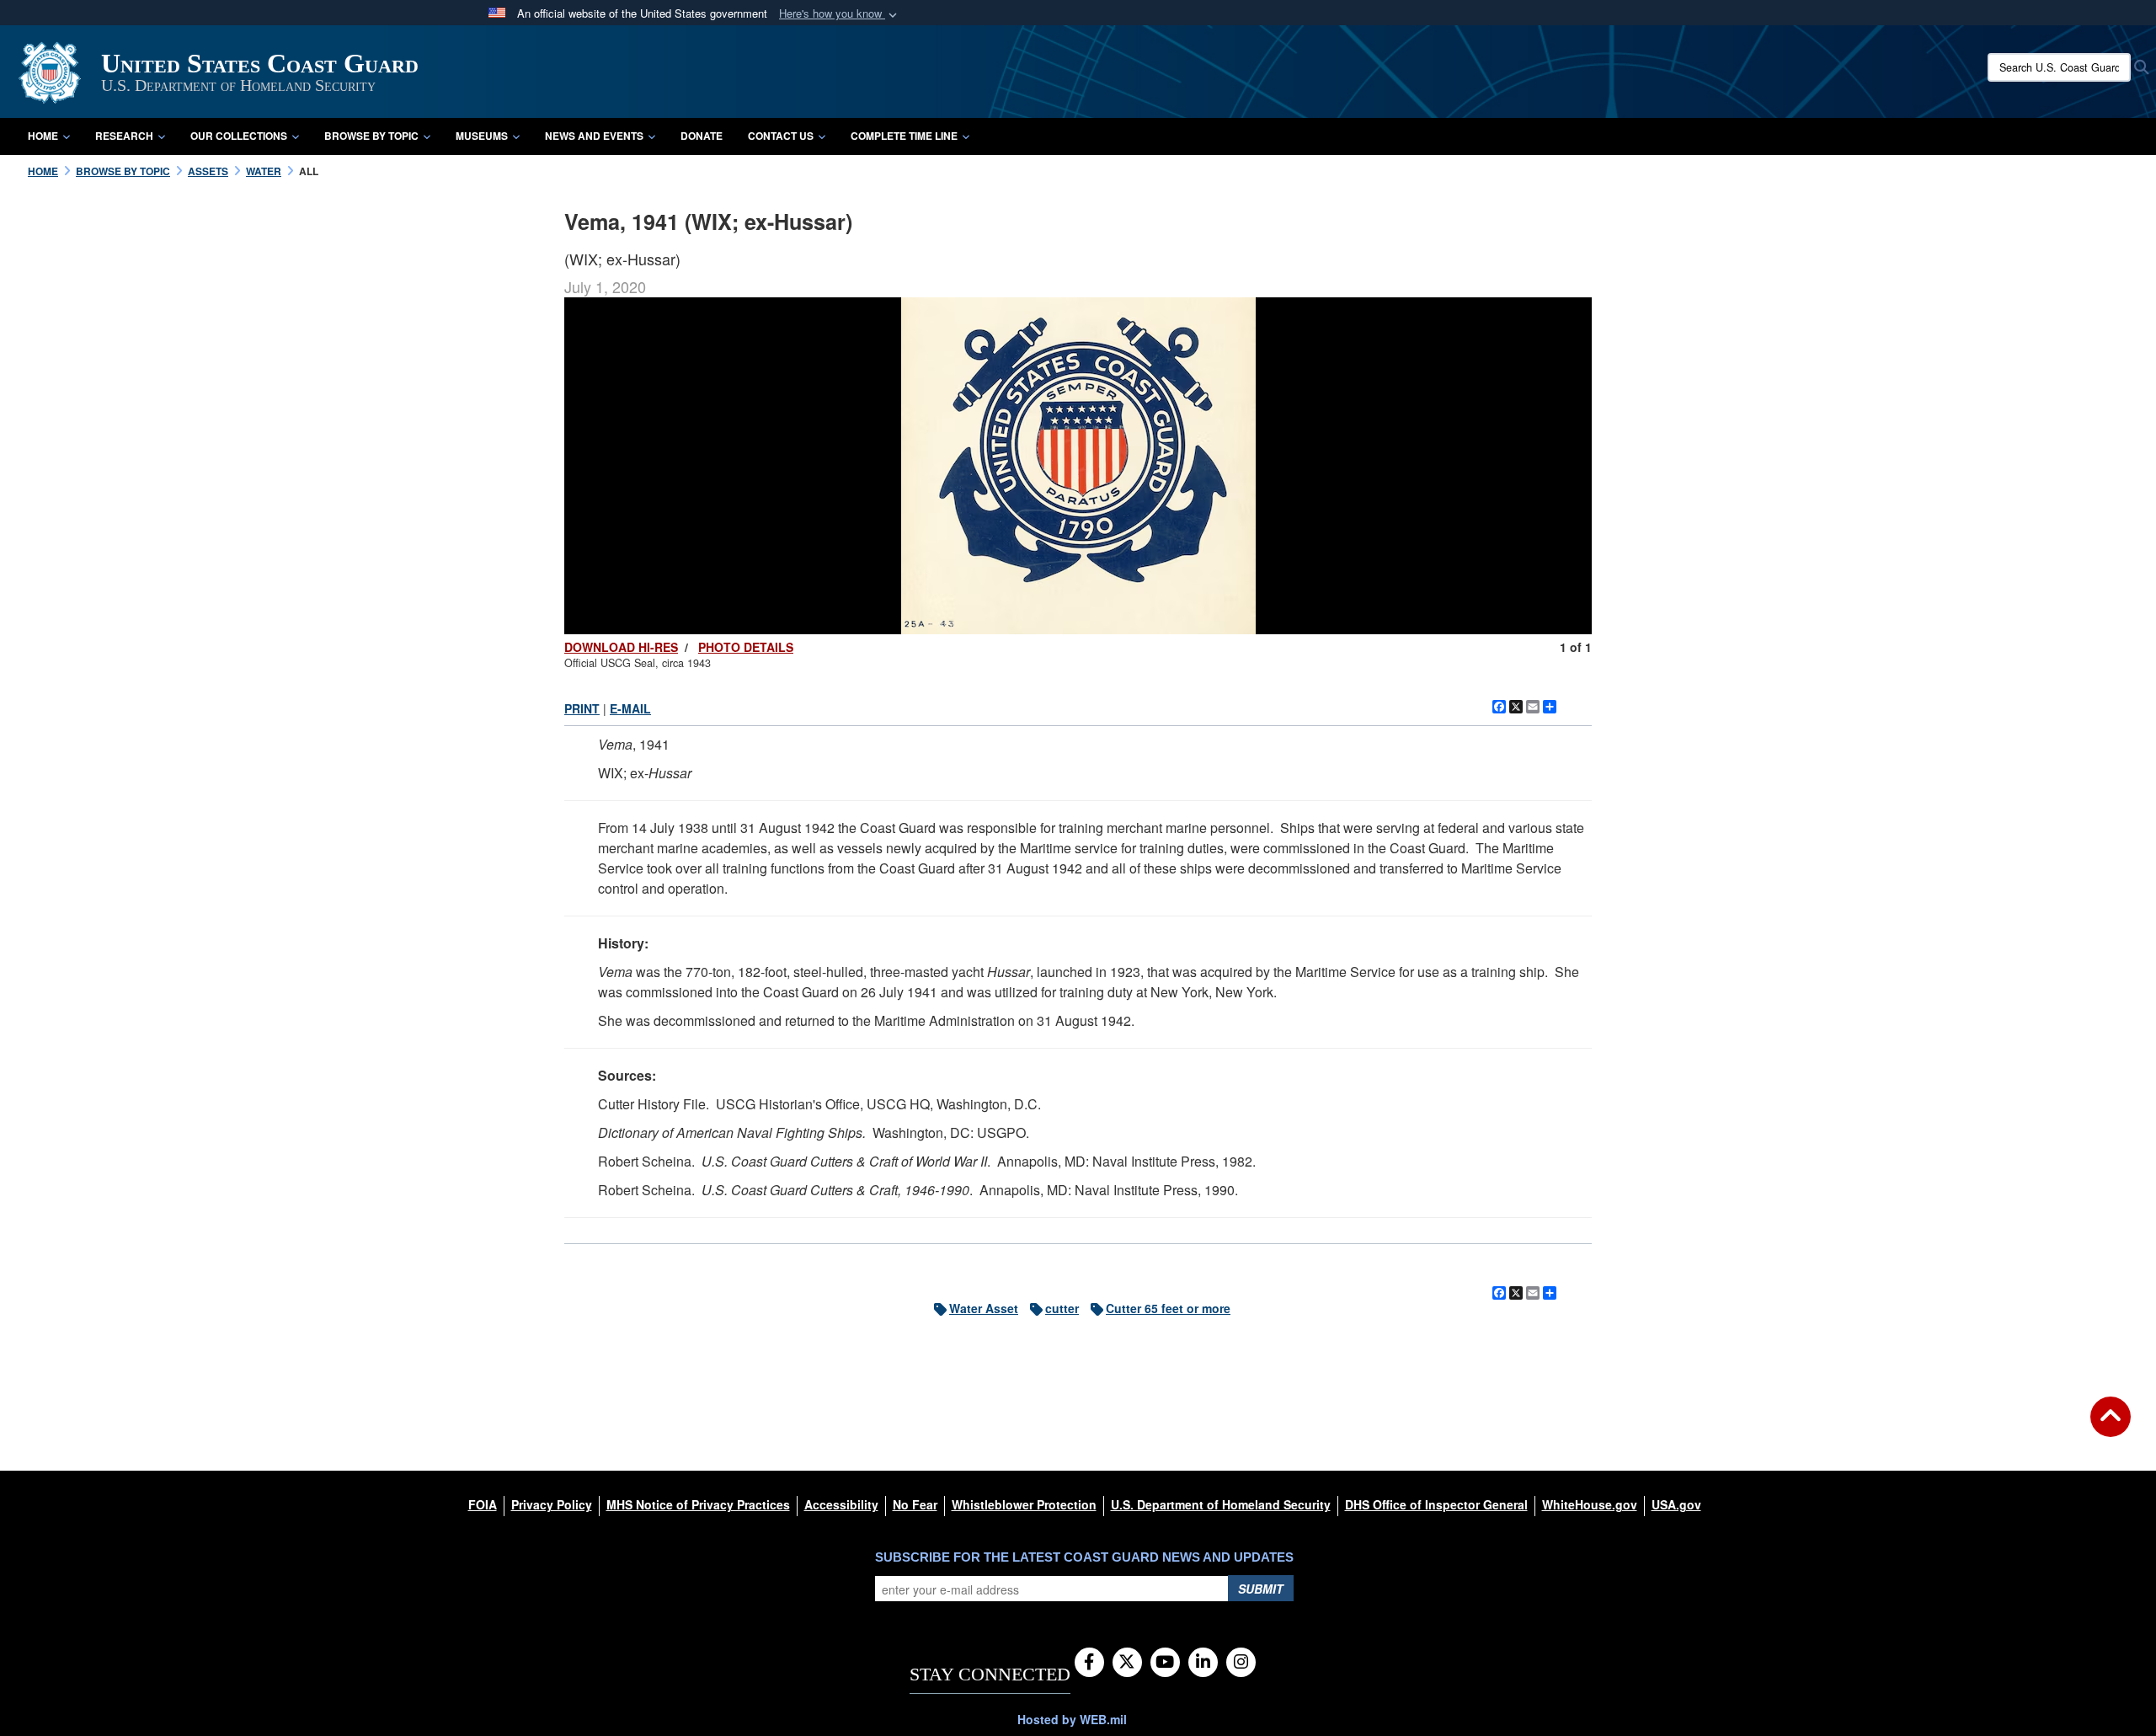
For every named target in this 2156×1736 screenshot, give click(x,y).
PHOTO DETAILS (746, 647)
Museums (482, 136)
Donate (702, 136)
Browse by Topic (371, 136)
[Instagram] (1241, 1663)
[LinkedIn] (1203, 1663)
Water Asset (984, 1308)
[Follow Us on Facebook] (1089, 1663)
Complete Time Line (904, 136)
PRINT (582, 708)
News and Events (594, 136)
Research (124, 136)
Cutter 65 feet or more (1168, 1308)
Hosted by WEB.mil (1072, 1719)
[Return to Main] (2111, 1427)
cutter (1062, 1308)
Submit (1261, 1589)
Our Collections (239, 136)
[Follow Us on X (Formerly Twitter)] (1127, 1663)
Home (43, 136)
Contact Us (781, 136)
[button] (840, 14)
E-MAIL (630, 708)
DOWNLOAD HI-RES (621, 647)
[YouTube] (1165, 1663)
